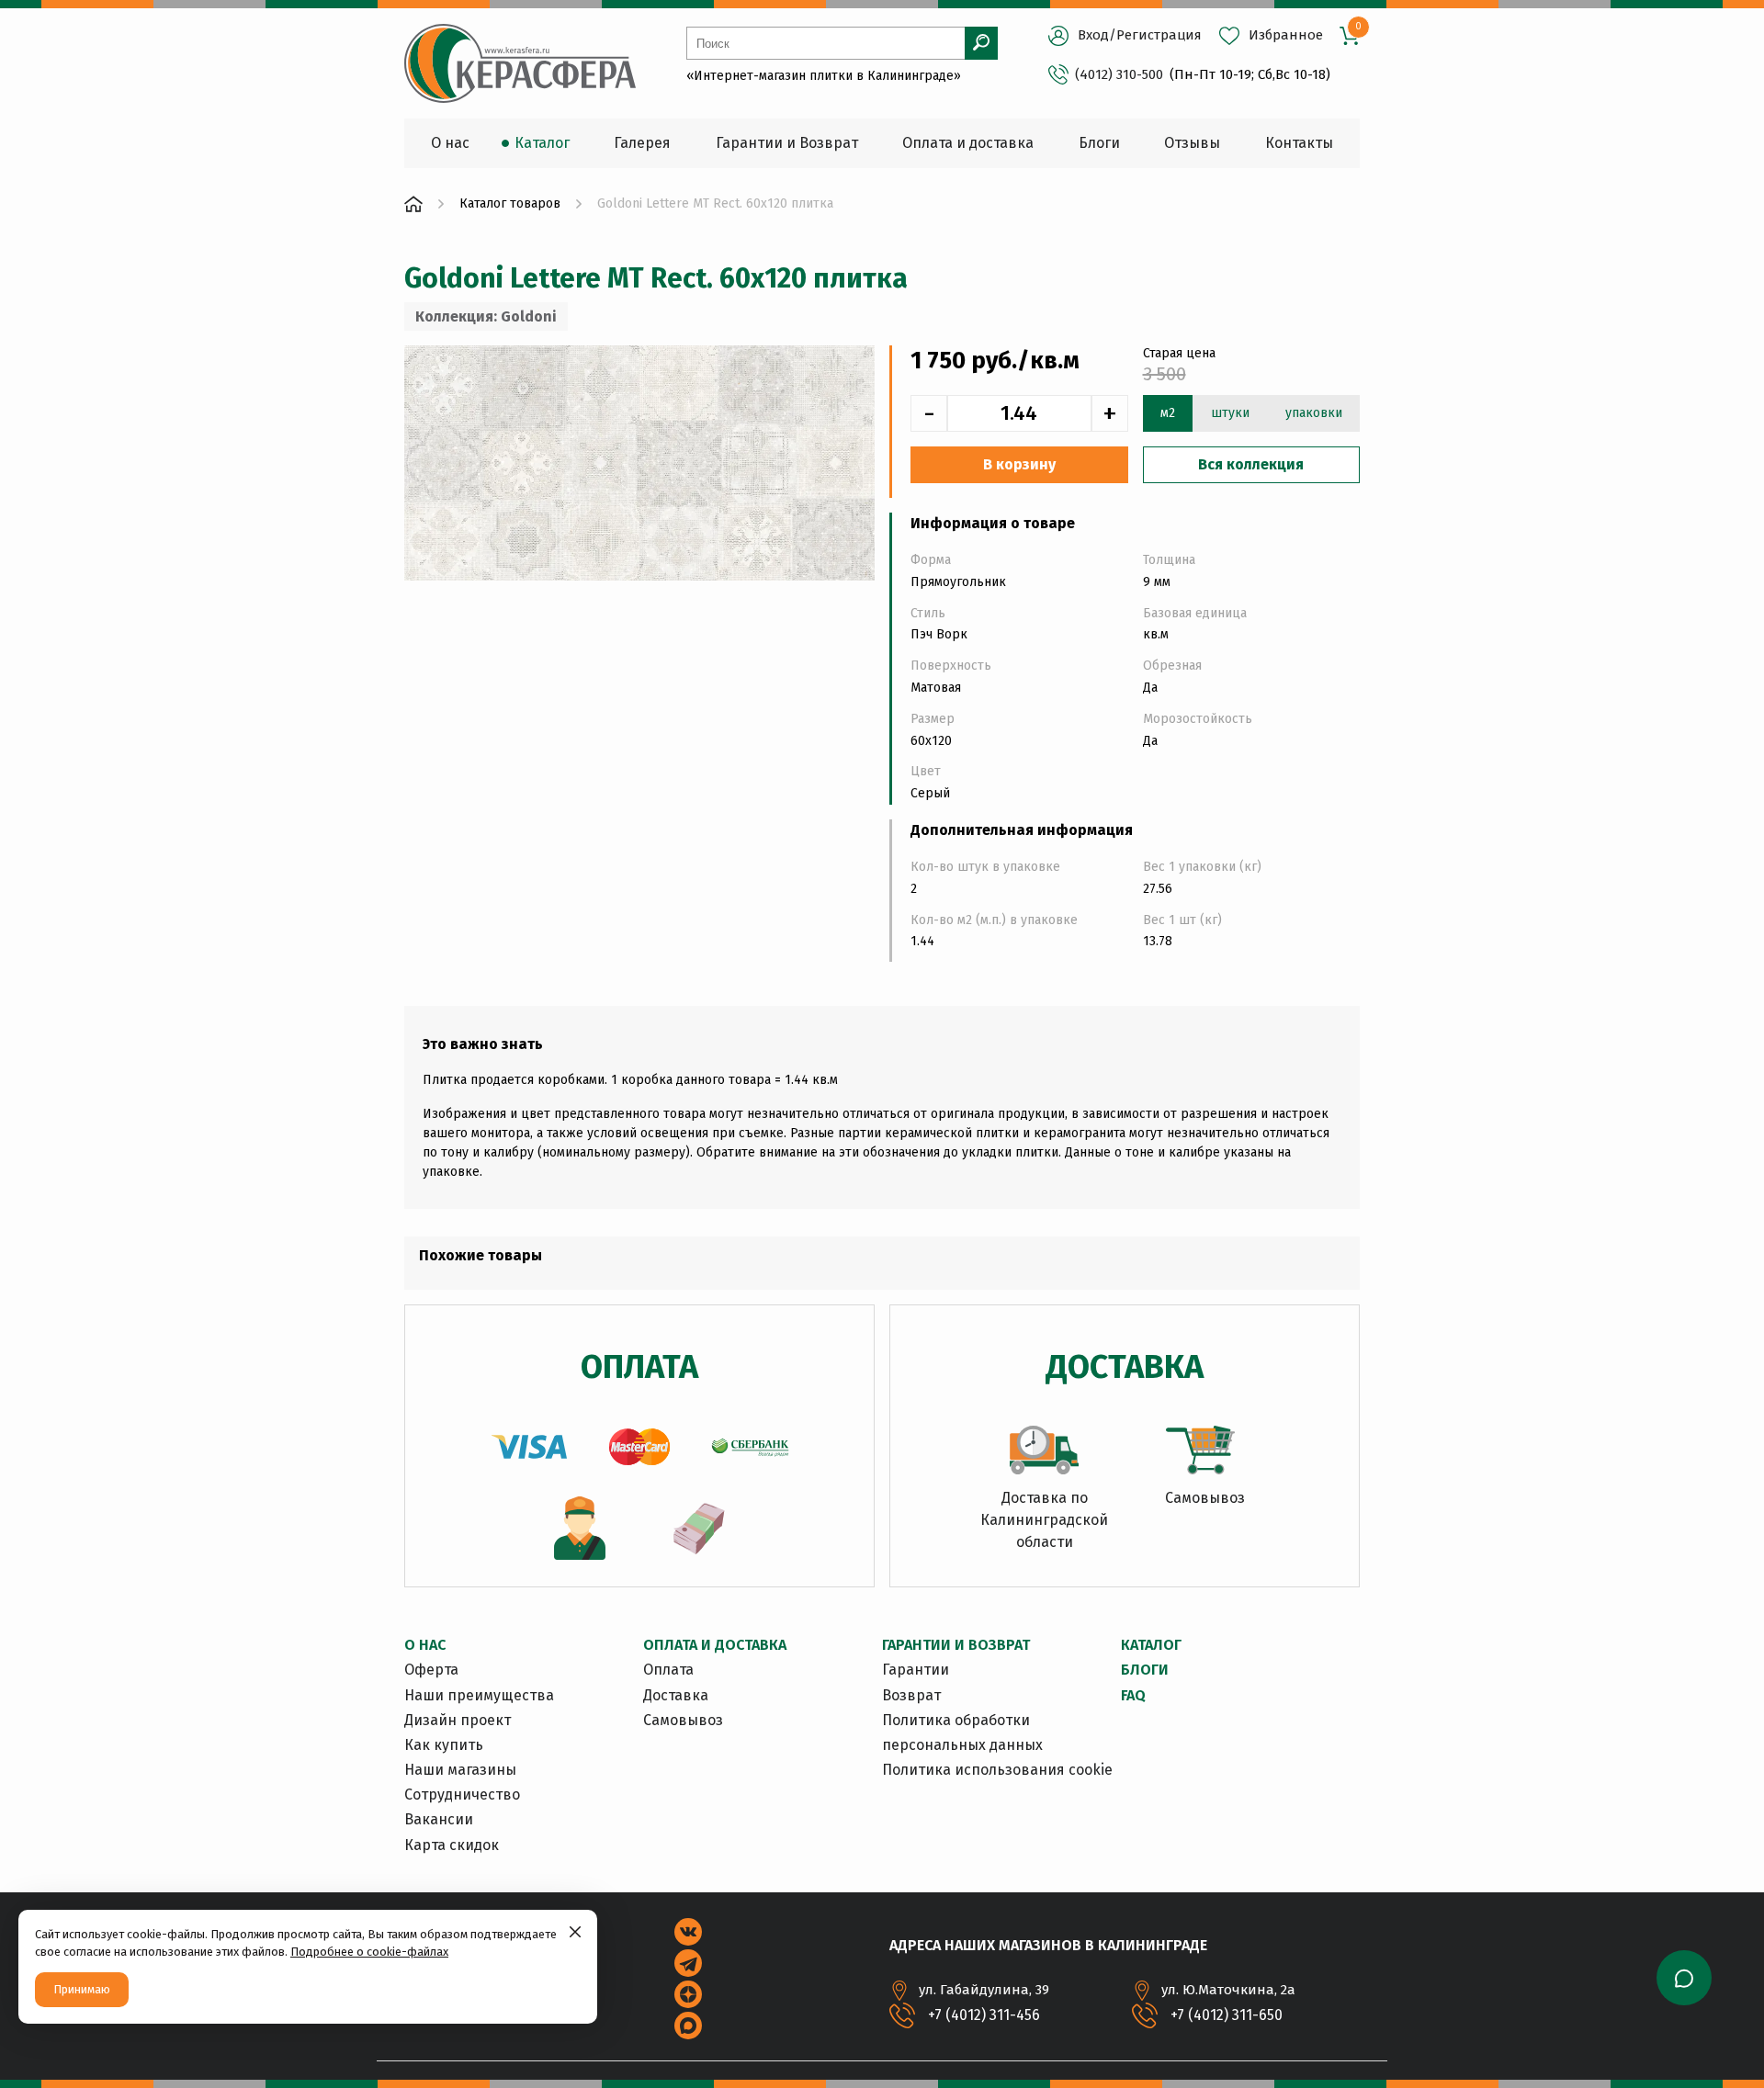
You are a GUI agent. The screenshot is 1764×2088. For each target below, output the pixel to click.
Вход (1093, 35)
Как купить (444, 1745)
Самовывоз (683, 1720)
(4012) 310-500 (1119, 74)
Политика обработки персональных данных (962, 1732)
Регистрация (1159, 35)
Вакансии (439, 1819)
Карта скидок (452, 1845)
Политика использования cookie (997, 1770)
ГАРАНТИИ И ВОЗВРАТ (956, 1645)
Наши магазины (460, 1770)
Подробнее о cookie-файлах (369, 1952)
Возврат (911, 1695)
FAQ (1133, 1695)
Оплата (668, 1670)
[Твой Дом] (413, 204)
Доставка (676, 1695)
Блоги (1145, 1670)
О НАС (425, 1645)
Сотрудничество (462, 1795)
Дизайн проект (458, 1720)
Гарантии (916, 1670)
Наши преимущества (479, 1695)
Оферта (431, 1670)
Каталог (1151, 1645)
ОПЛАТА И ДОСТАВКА (715, 1645)
